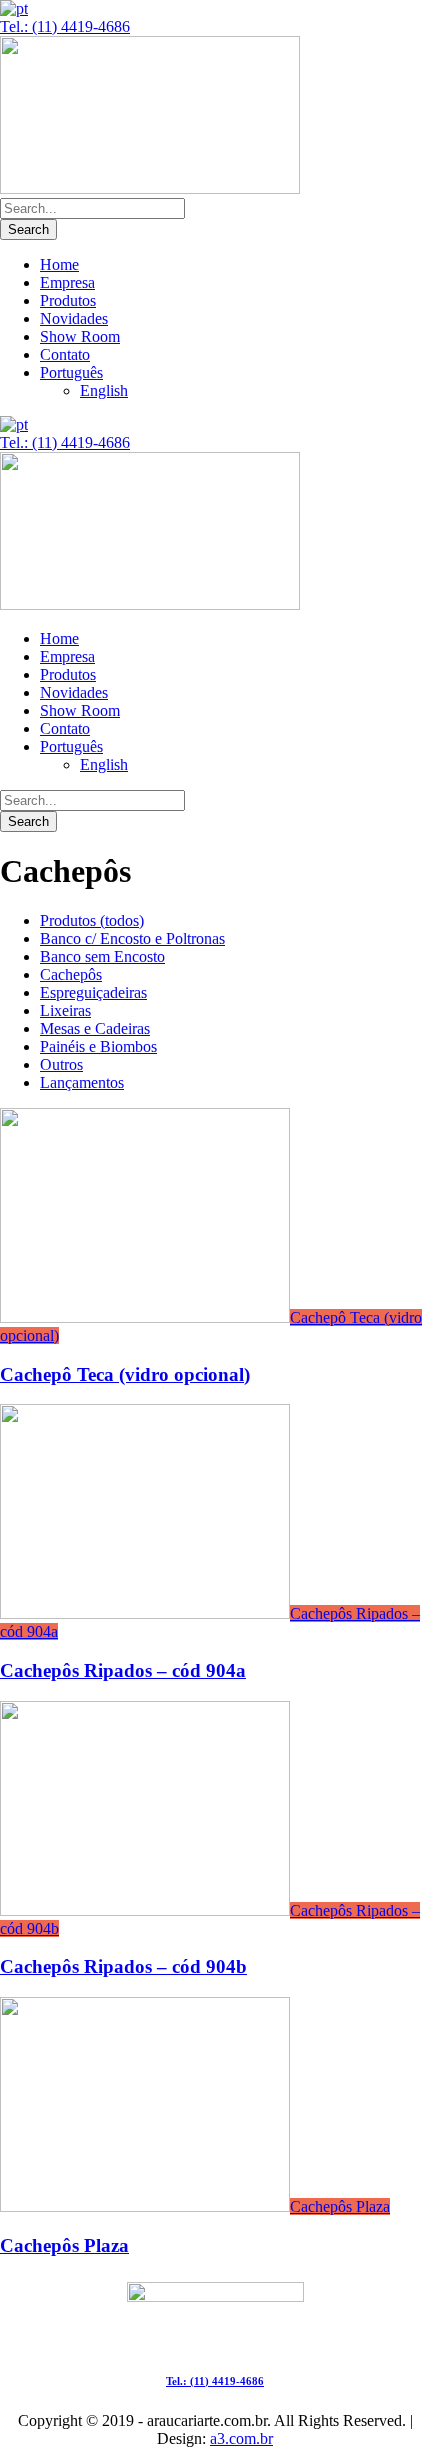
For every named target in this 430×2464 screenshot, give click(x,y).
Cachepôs (71, 974)
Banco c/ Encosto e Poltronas (132, 938)
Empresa (67, 282)
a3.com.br (241, 2438)
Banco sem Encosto (102, 956)
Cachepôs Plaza (340, 2206)
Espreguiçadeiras (93, 992)
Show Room (80, 336)
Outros (61, 1064)
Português (71, 372)
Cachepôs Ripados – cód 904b (123, 1966)
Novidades (74, 318)
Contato (65, 354)
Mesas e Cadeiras (95, 1028)
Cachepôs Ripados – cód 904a (123, 1670)
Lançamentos (82, 1082)
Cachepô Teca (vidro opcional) (125, 1374)
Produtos (68, 300)
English (104, 390)
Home (59, 264)
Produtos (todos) (92, 920)
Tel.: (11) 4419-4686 (65, 26)
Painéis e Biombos (98, 1046)
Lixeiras (65, 1010)
